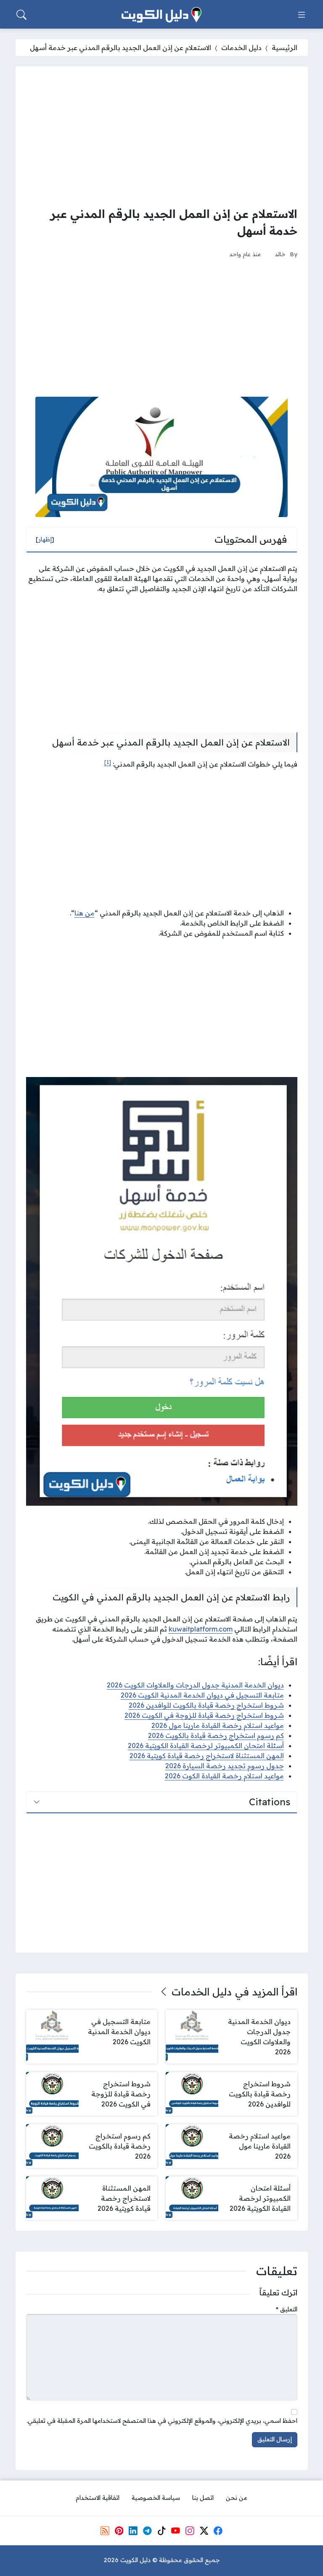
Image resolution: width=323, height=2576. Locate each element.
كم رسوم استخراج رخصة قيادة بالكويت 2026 (216, 1735)
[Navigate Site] (302, 15)
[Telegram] (147, 2531)
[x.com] (204, 2531)
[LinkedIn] (133, 2531)
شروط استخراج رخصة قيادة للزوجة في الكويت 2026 (204, 1715)
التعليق (287, 2309)
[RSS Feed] (105, 2531)
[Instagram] (190, 2531)
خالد (280, 254)
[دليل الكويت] (161, 15)
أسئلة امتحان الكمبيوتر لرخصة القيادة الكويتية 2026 (206, 1746)
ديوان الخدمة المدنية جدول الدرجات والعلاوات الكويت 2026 (195, 1685)
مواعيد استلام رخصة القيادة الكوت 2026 (224, 1776)
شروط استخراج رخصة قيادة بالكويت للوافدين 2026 (206, 1705)
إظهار (45, 539)
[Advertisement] (162, 136)
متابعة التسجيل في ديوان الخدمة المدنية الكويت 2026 (202, 1695)
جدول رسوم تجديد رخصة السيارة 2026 (225, 1766)
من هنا (85, 913)
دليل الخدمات (241, 48)
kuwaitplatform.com (201, 1629)
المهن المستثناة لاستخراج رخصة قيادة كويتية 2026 (207, 1756)
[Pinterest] (119, 2531)
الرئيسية (285, 48)
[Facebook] (218, 2531)
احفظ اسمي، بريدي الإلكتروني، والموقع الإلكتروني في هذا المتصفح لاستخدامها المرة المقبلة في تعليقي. (162, 2421)
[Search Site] (21, 15)
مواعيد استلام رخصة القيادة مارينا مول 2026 (218, 1725)
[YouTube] (175, 2531)
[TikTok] (161, 2531)
